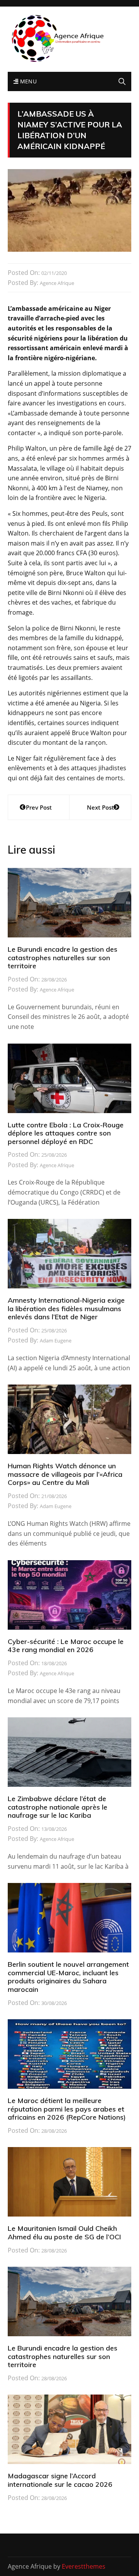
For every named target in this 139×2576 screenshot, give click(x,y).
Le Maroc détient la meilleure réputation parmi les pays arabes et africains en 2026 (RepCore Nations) (67, 2109)
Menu (27, 81)
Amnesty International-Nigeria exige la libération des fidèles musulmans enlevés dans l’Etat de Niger (66, 1308)
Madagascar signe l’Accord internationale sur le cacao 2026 (60, 2480)
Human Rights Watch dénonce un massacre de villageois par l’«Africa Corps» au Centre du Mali (65, 1474)
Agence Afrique (57, 283)
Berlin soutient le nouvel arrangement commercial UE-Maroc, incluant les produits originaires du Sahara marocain (68, 1977)
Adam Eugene (56, 1341)
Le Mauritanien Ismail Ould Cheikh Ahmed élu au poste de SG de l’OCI (64, 2233)
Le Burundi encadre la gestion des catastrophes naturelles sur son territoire (63, 958)
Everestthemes (84, 2566)
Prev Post (39, 807)
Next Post (100, 807)
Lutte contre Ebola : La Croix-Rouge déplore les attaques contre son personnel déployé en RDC (66, 1133)
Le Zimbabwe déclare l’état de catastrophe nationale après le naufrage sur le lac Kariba (58, 1807)
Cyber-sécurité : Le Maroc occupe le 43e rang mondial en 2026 (66, 1646)
